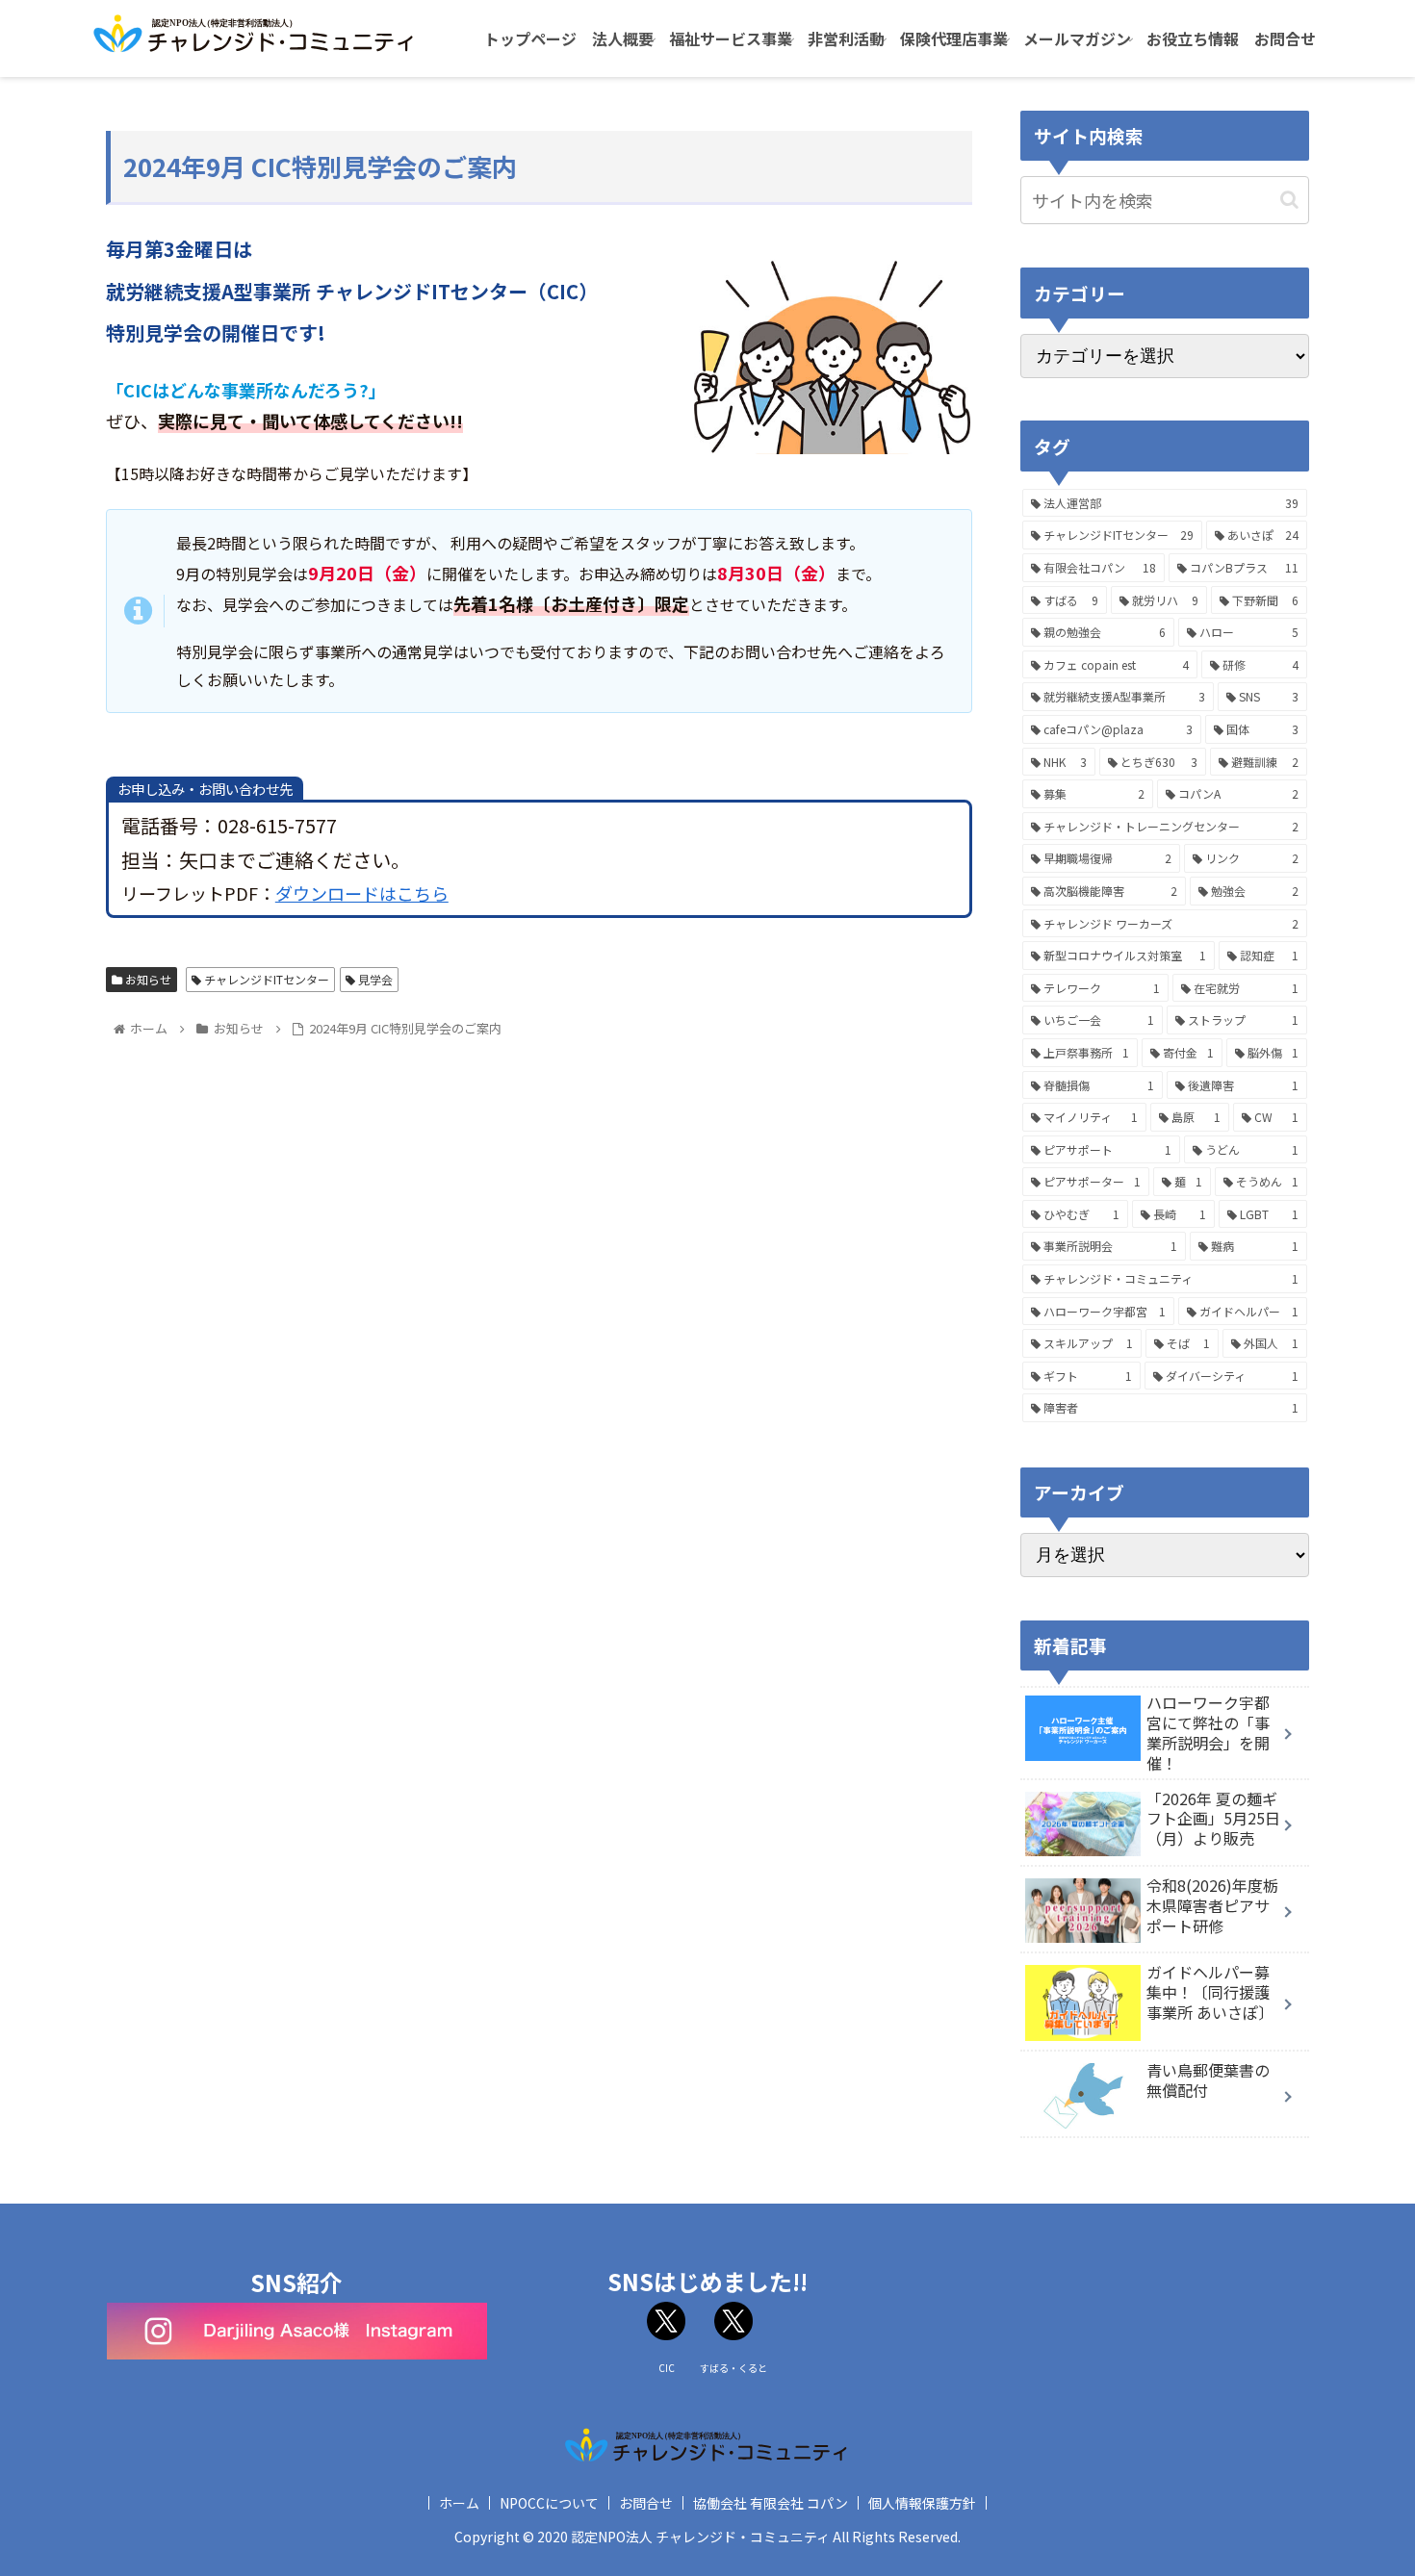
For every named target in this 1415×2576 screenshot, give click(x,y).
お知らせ (147, 979)
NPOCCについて (549, 2503)
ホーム (459, 2503)
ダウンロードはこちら (362, 893)
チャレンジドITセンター (265, 979)
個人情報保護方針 (922, 2503)
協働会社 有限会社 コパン (771, 2503)
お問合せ (646, 2503)
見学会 (374, 979)
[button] (1289, 200)
